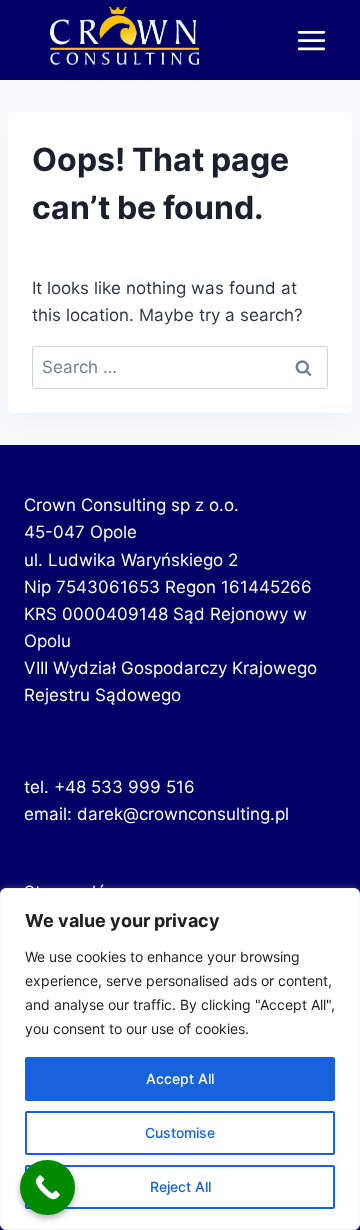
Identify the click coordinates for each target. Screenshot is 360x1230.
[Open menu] (311, 40)
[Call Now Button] (47, 1187)
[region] (180, 1059)
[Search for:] (180, 367)
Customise (180, 1132)
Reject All (180, 1186)
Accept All (180, 1078)
